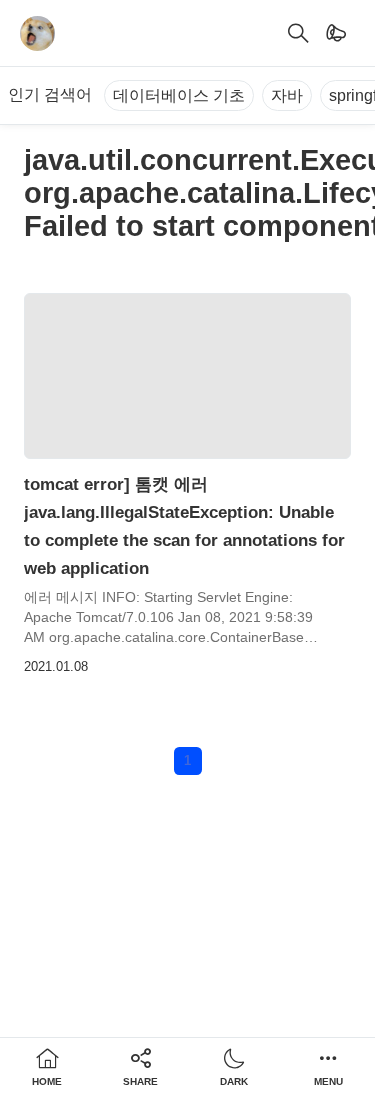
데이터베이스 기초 (179, 95)
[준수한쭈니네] (37, 33)
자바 (287, 95)
